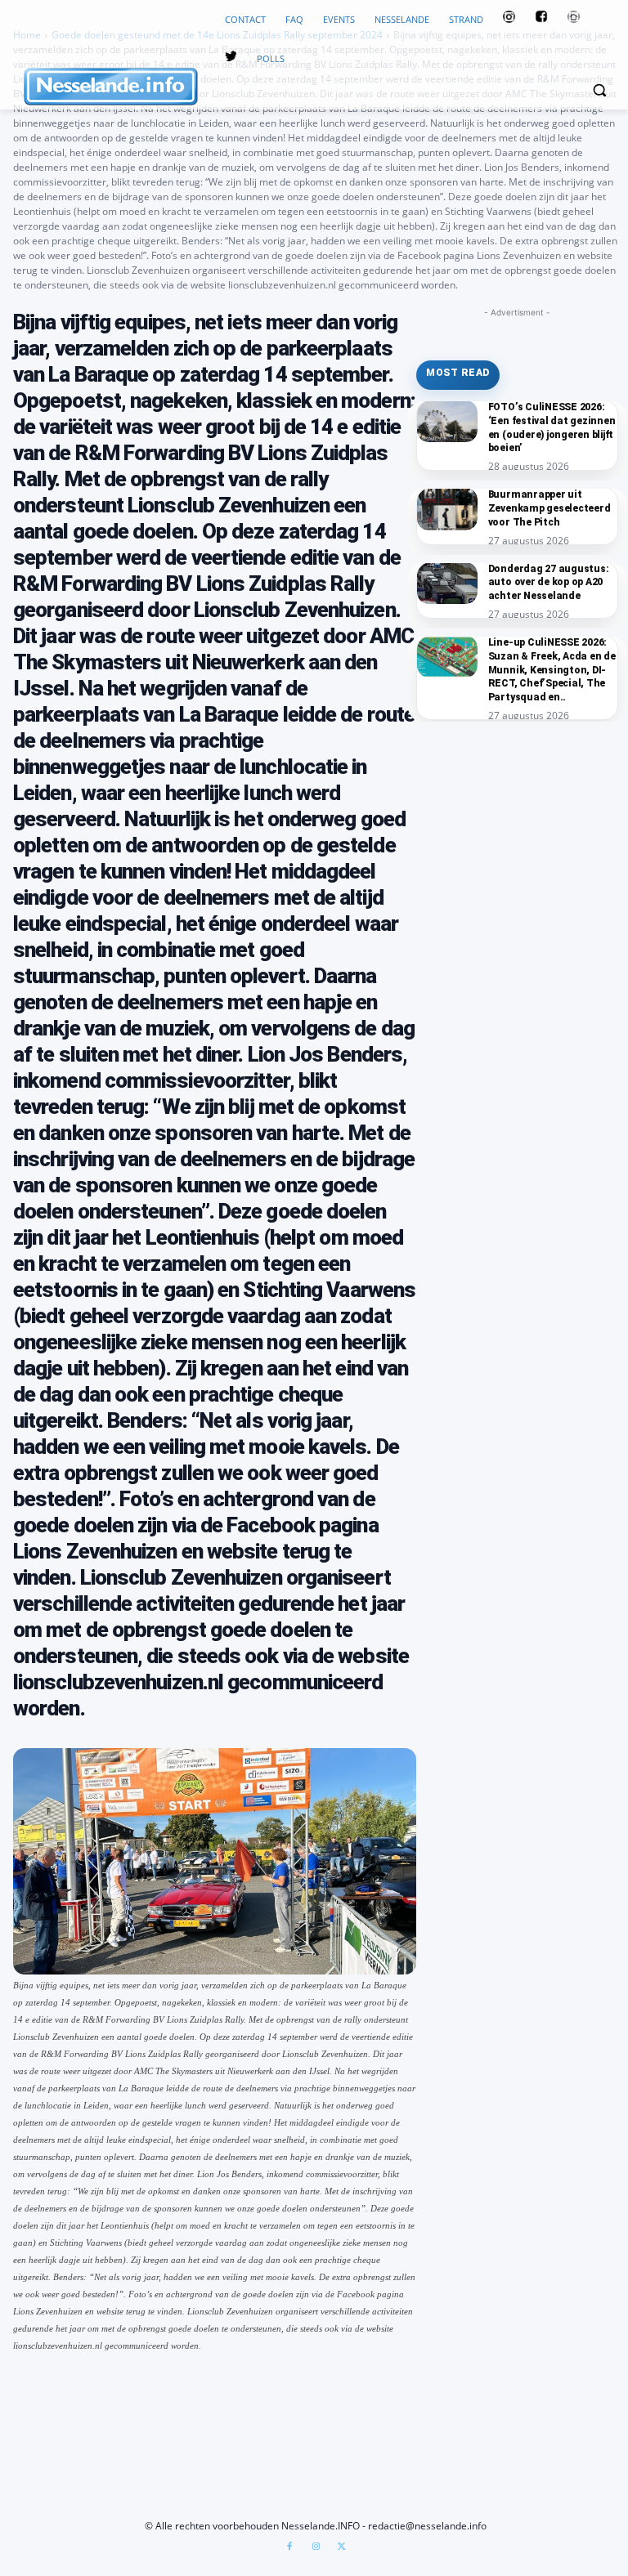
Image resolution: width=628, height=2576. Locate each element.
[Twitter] (231, 59)
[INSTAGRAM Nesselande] (509, 20)
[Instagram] (316, 2547)
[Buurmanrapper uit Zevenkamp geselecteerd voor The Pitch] (447, 509)
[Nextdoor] (574, 20)
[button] (599, 90)
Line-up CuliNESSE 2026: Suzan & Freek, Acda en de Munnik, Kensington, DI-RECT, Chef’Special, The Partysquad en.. (552, 670)
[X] (342, 2547)
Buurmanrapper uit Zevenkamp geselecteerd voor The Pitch (549, 508)
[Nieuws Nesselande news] (114, 87)
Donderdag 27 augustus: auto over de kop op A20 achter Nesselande (549, 583)
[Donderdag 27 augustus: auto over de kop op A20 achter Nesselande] (447, 583)
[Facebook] (289, 2547)
